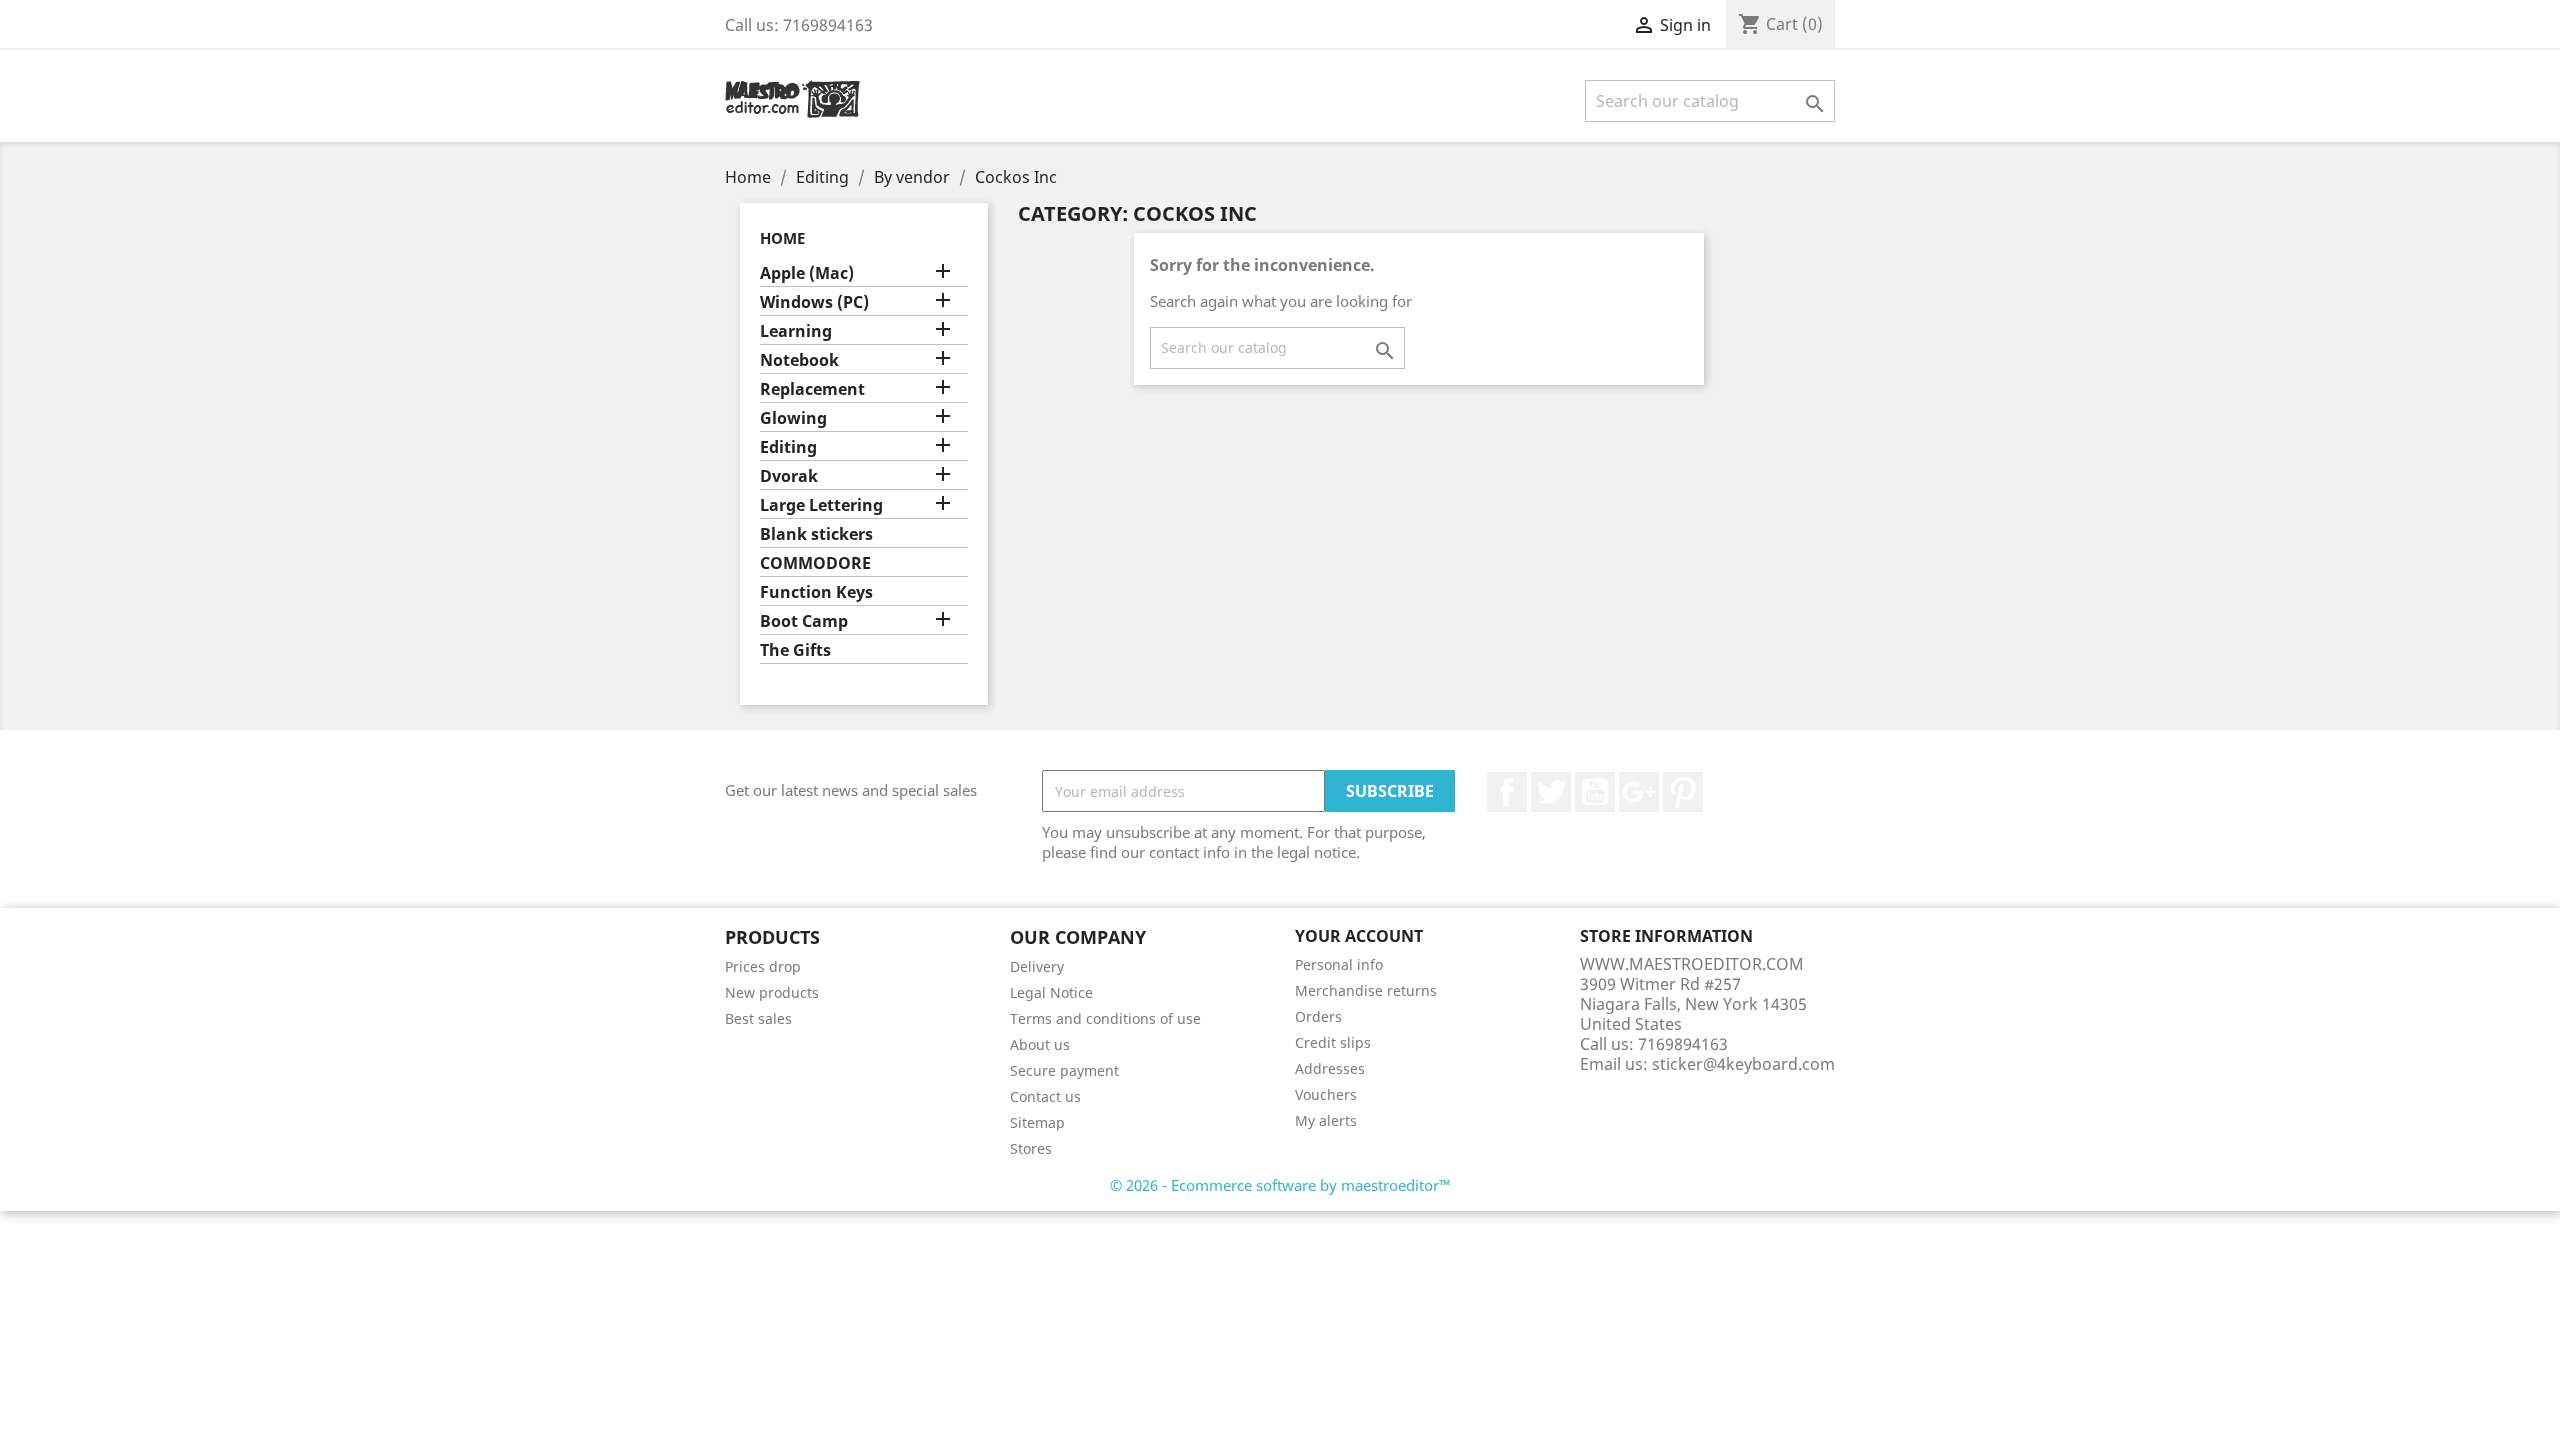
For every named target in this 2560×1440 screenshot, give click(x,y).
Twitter (1551, 792)
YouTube (1595, 792)
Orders (1318, 1016)
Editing (788, 447)
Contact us (1045, 1096)
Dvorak (789, 476)
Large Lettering (821, 505)
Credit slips (1333, 1042)
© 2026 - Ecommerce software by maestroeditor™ (1280, 1185)
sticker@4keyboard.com (1743, 1064)
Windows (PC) (814, 302)
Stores (1031, 1148)
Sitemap (1037, 1122)
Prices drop (763, 966)
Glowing (793, 418)
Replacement (812, 389)
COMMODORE (815, 563)
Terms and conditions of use (1105, 1018)
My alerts (1326, 1120)
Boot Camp (804, 621)
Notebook (799, 360)
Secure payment (1064, 1070)
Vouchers (1326, 1094)
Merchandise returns (1366, 990)
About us (1040, 1044)
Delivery (1037, 966)
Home (782, 238)
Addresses (1330, 1068)
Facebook (1507, 792)
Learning (796, 331)
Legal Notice (1051, 992)
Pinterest (1683, 792)
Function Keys (816, 592)
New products (772, 992)
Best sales (758, 1018)
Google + (1639, 792)
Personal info (1339, 964)
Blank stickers (816, 534)
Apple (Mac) (807, 273)
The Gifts (795, 650)
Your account (1359, 936)
